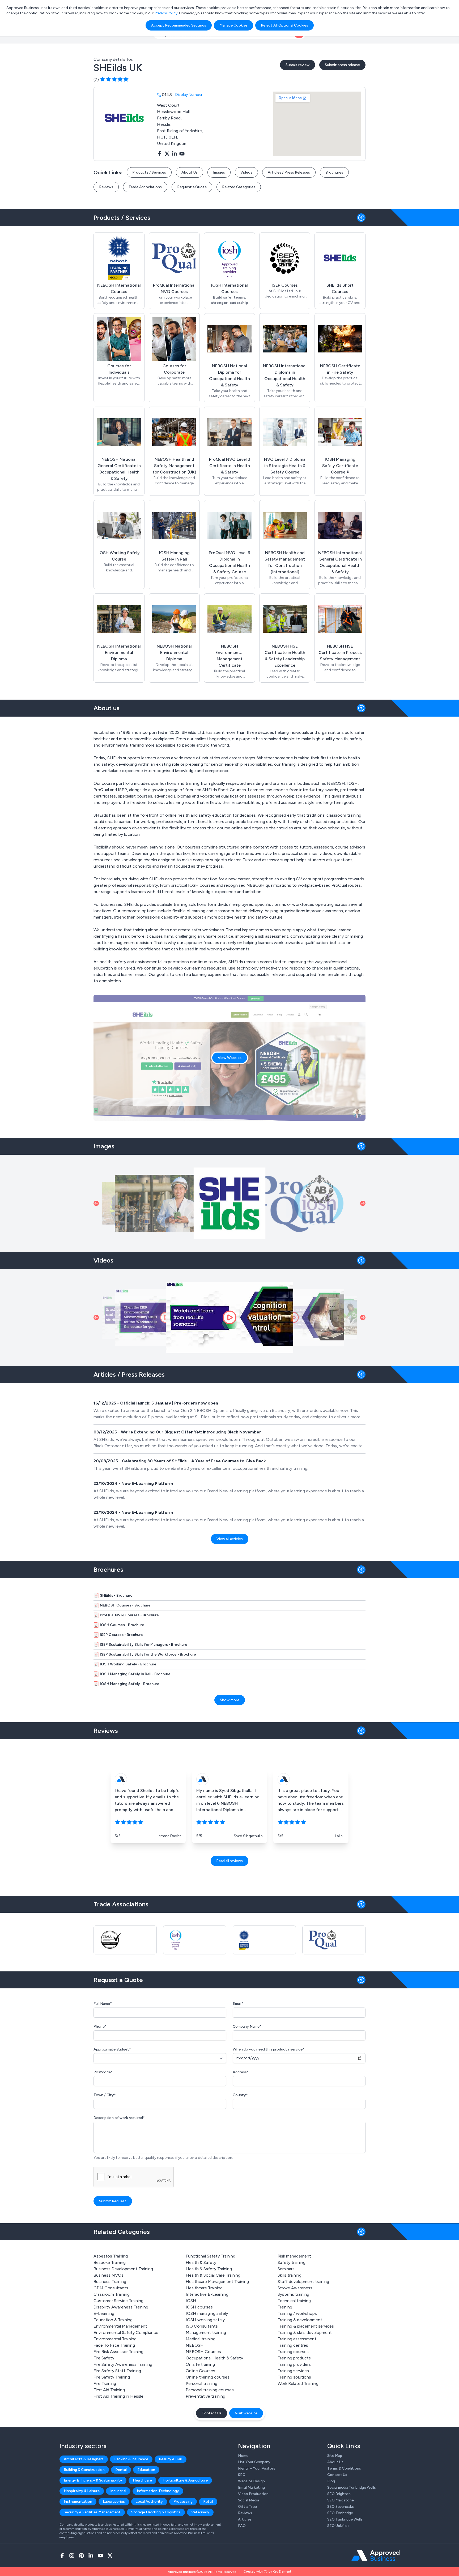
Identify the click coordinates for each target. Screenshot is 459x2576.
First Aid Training (109, 2390)
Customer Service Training (118, 2301)
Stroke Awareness (295, 2288)
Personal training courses (210, 2390)
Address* (241, 2072)
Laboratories (114, 2502)
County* (240, 2095)
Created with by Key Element (267, 2571)
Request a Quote (192, 187)
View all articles (230, 1539)
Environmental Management (120, 2326)
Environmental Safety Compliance (126, 2332)
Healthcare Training (204, 2288)
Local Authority (149, 2502)
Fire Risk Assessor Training (118, 2352)
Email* (238, 2004)
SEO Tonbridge (340, 2513)
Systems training (293, 2294)
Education (146, 2470)
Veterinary (200, 2512)
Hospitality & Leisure (82, 2491)
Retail (208, 2502)
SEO (242, 2475)
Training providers (294, 2364)
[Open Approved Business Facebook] (62, 2556)
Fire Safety (104, 2358)
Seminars (286, 2269)
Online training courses (208, 2377)
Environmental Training (115, 2339)
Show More (230, 1700)
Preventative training (205, 2396)
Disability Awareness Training (121, 2307)
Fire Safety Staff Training (117, 2371)
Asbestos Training (111, 2256)
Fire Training (105, 2383)
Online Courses (200, 2371)
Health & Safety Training (209, 2269)
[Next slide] (363, 1203)
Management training (206, 2332)
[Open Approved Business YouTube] (100, 2556)
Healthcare (142, 2480)
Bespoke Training (110, 2262)
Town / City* (105, 2095)
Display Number (189, 95)
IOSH (191, 2301)
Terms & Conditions (344, 2468)
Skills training (290, 2275)
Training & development (300, 2320)
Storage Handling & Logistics (156, 2512)
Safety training (292, 2262)
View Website (230, 1058)
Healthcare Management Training (217, 2282)
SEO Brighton (339, 2494)
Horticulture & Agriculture (185, 2480)
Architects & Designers (84, 2459)
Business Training (110, 2282)
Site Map (335, 2456)
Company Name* (247, 2026)
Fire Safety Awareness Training (123, 2364)
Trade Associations (145, 187)
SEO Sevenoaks (341, 2507)
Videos (246, 172)
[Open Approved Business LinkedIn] (91, 2556)
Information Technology (158, 2491)
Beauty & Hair (171, 2459)
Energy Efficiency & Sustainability (93, 2480)
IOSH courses (199, 2307)
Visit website (246, 2413)
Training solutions (294, 2377)
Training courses (293, 2352)
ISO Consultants (202, 2326)
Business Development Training (123, 2269)
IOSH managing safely (207, 2313)
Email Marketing (251, 2487)
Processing (183, 2502)
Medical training (201, 2339)
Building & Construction (84, 2470)
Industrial (118, 2491)
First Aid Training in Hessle (118, 2396)
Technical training (294, 2301)
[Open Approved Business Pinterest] (81, 2556)
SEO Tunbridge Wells (345, 2519)
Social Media (248, 2500)
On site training (200, 2364)
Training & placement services (306, 2326)
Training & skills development (305, 2332)
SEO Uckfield (338, 2526)
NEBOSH (195, 2345)
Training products (294, 2358)
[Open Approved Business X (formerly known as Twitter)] (110, 2556)
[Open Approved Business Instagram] (72, 2556)
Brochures (334, 172)
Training (285, 2307)
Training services (293, 2371)
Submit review (297, 65)
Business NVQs (109, 2275)
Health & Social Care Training (213, 2275)
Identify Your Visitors (257, 2468)
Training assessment (297, 2339)
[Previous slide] (96, 1203)
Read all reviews (229, 1861)
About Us (190, 172)
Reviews (106, 187)
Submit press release (342, 65)
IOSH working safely (205, 2320)
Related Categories (239, 187)
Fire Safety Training (112, 2377)
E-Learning (104, 2313)
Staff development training (303, 2282)
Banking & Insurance (131, 2459)
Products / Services (149, 172)
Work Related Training (298, 2383)
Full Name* (103, 2004)
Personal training (201, 2383)
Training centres (293, 2345)
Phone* (100, 2026)
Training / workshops (297, 2313)
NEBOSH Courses (203, 2352)
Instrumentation (78, 2502)
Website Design (251, 2481)
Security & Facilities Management (92, 2512)
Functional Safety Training (211, 2256)
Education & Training (113, 2320)
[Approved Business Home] (375, 2556)
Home (243, 2456)
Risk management (294, 2256)
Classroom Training (112, 2294)
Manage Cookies (233, 25)
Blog (331, 2481)
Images (219, 172)
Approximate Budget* (112, 2049)
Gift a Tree (247, 2507)
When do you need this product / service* (269, 2049)
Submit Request (113, 2201)
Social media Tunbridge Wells (352, 2487)
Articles (245, 2519)
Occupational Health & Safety (214, 2358)
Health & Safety (201, 2262)
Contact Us (212, 2413)
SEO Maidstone (341, 2500)
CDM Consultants (111, 2288)
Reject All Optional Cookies (284, 25)
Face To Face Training (114, 2345)
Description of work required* (119, 2118)
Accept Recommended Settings (179, 25)
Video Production (253, 2494)
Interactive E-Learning (207, 2294)
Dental (121, 2470)
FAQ (242, 2526)
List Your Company (254, 2462)
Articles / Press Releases (289, 172)
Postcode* (103, 2072)
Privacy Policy (166, 13)
